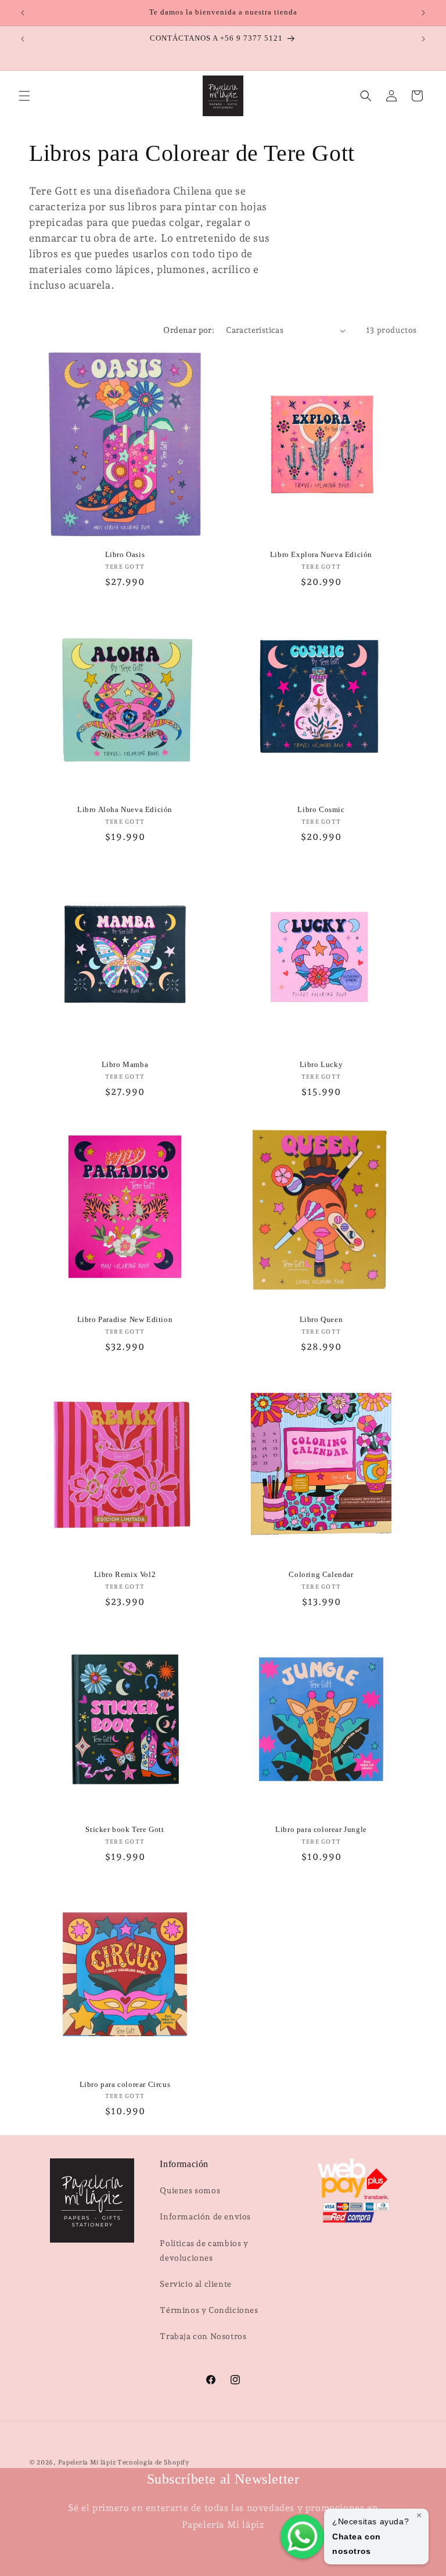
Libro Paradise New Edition (125, 1319)
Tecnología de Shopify (153, 2462)
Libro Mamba (125, 1064)
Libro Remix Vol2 (125, 1574)
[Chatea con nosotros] (302, 2537)
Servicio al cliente (195, 2284)
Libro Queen (321, 1319)
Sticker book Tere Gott (125, 1829)
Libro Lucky (321, 1064)
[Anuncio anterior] (23, 13)
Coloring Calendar (321, 1574)
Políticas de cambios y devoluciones (204, 2250)
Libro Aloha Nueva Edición (125, 809)
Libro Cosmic (321, 809)
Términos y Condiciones (209, 2310)
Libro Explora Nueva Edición (321, 554)
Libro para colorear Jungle (321, 1829)
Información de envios (205, 2216)
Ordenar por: (189, 330)
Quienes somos (190, 2190)
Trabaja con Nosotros (203, 2336)
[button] (24, 96)
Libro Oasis (125, 554)
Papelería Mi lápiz (88, 2462)
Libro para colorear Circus (125, 2084)
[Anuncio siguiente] (423, 13)
